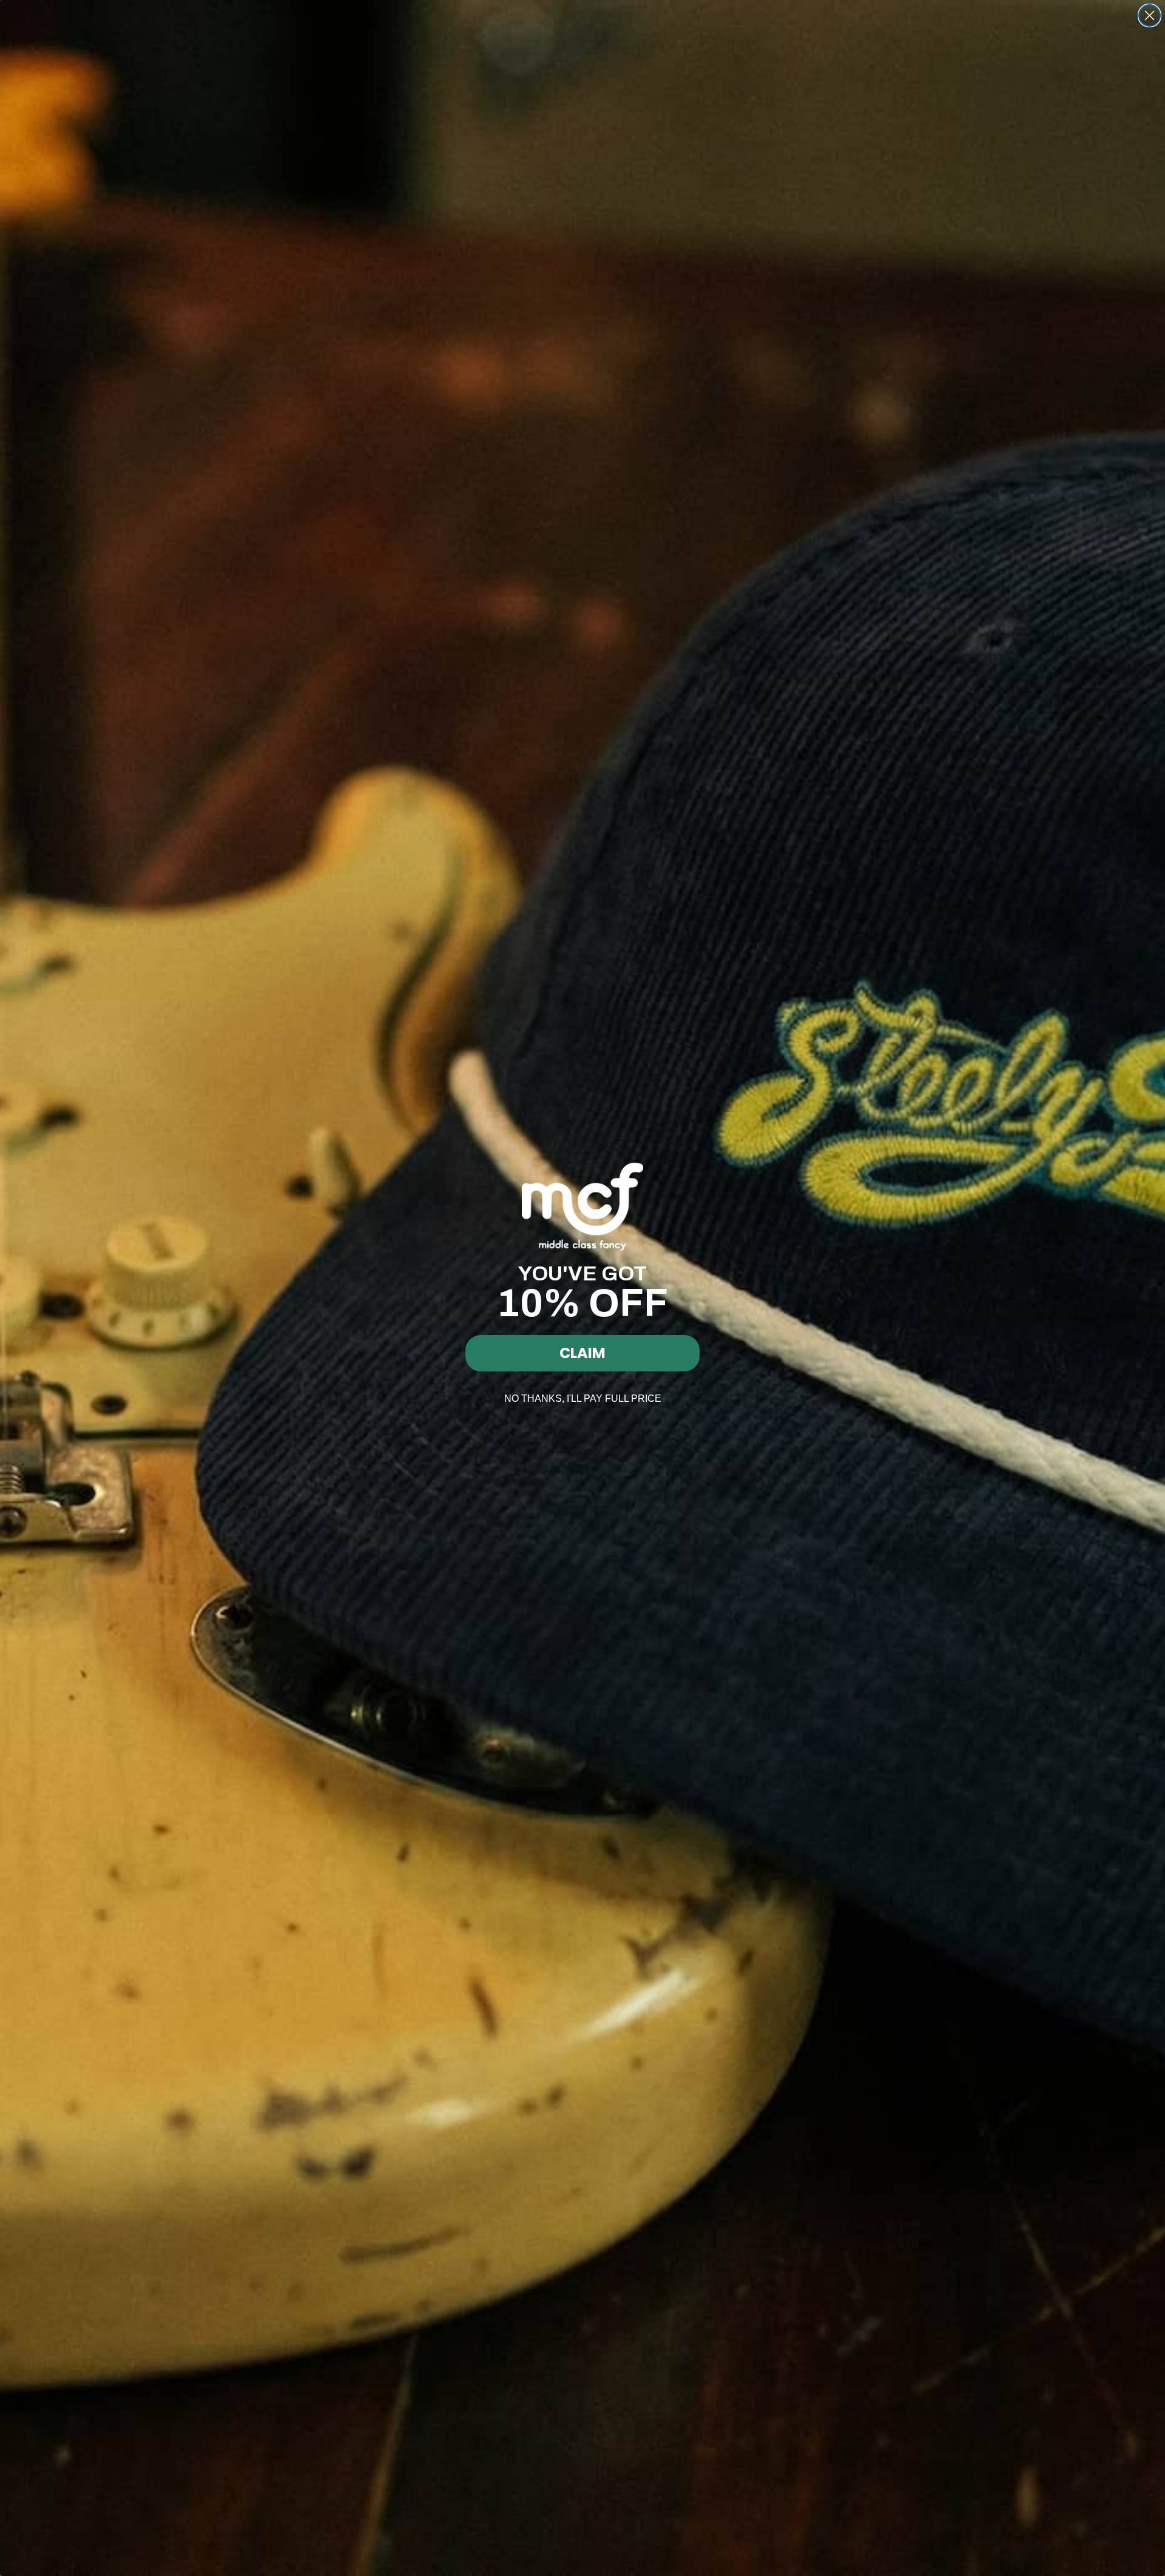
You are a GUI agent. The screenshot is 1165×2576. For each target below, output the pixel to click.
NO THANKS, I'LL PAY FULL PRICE (583, 1398)
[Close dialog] (1150, 15)
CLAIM (582, 1353)
